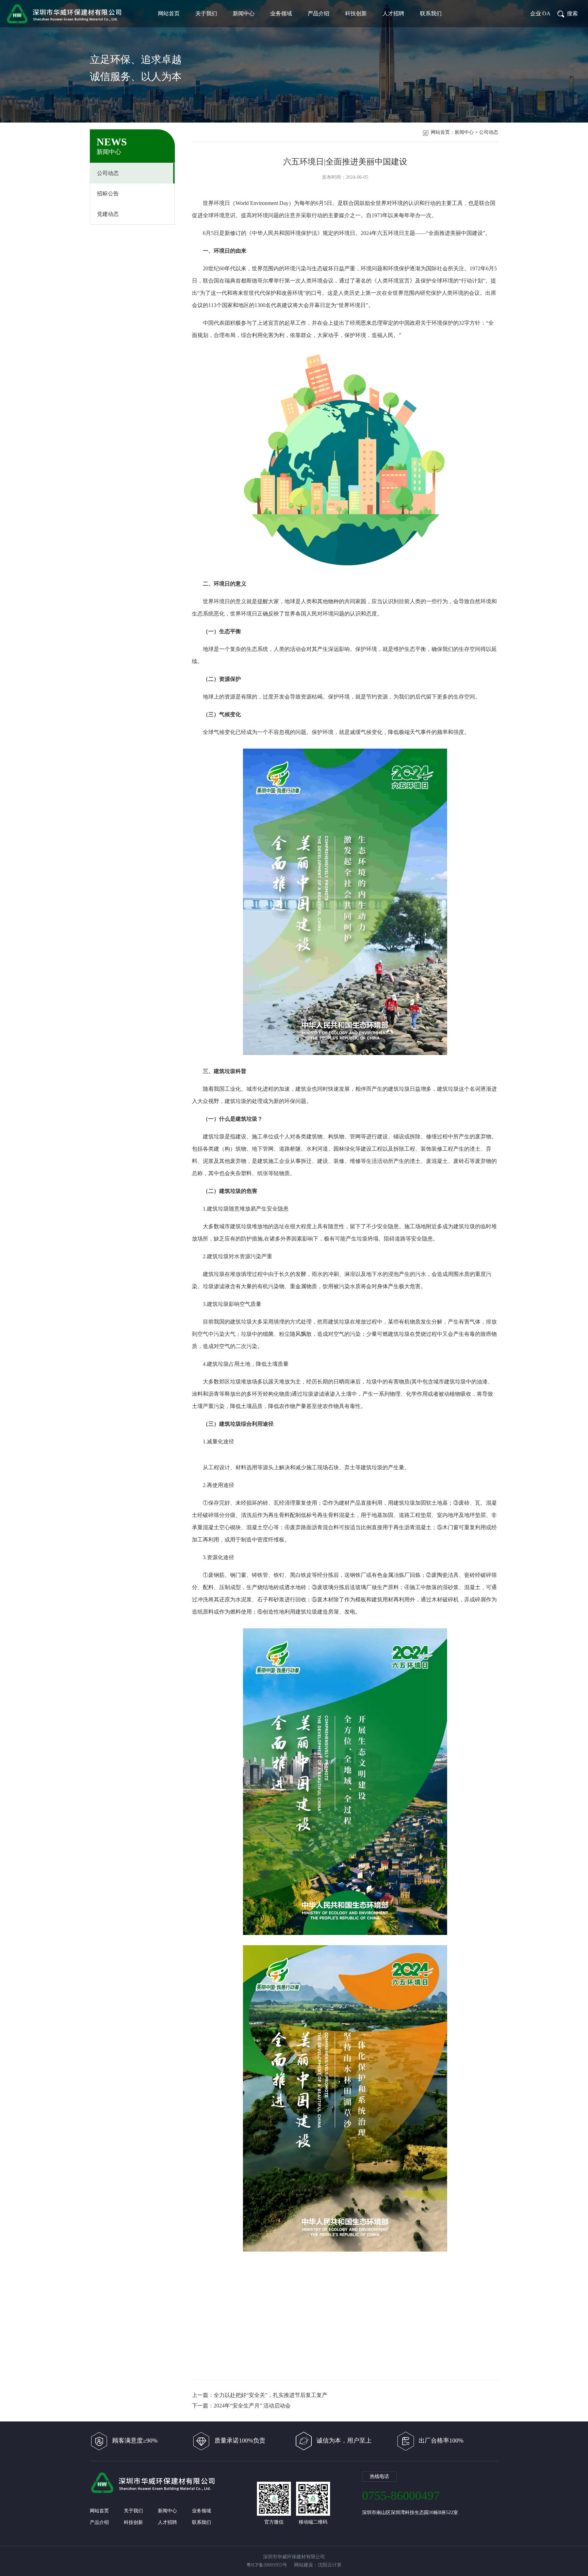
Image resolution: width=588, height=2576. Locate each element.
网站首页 (169, 13)
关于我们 (206, 13)
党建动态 (108, 214)
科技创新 (356, 13)
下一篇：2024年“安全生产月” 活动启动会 (241, 2406)
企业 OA (540, 13)
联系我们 (431, 13)
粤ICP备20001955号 (267, 2565)
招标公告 (108, 194)
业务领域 (281, 13)
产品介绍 (318, 13)
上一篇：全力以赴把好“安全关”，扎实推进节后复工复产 (260, 2395)
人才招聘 (393, 13)
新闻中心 (244, 13)
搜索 (572, 13)
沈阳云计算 (330, 2565)
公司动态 (108, 173)
